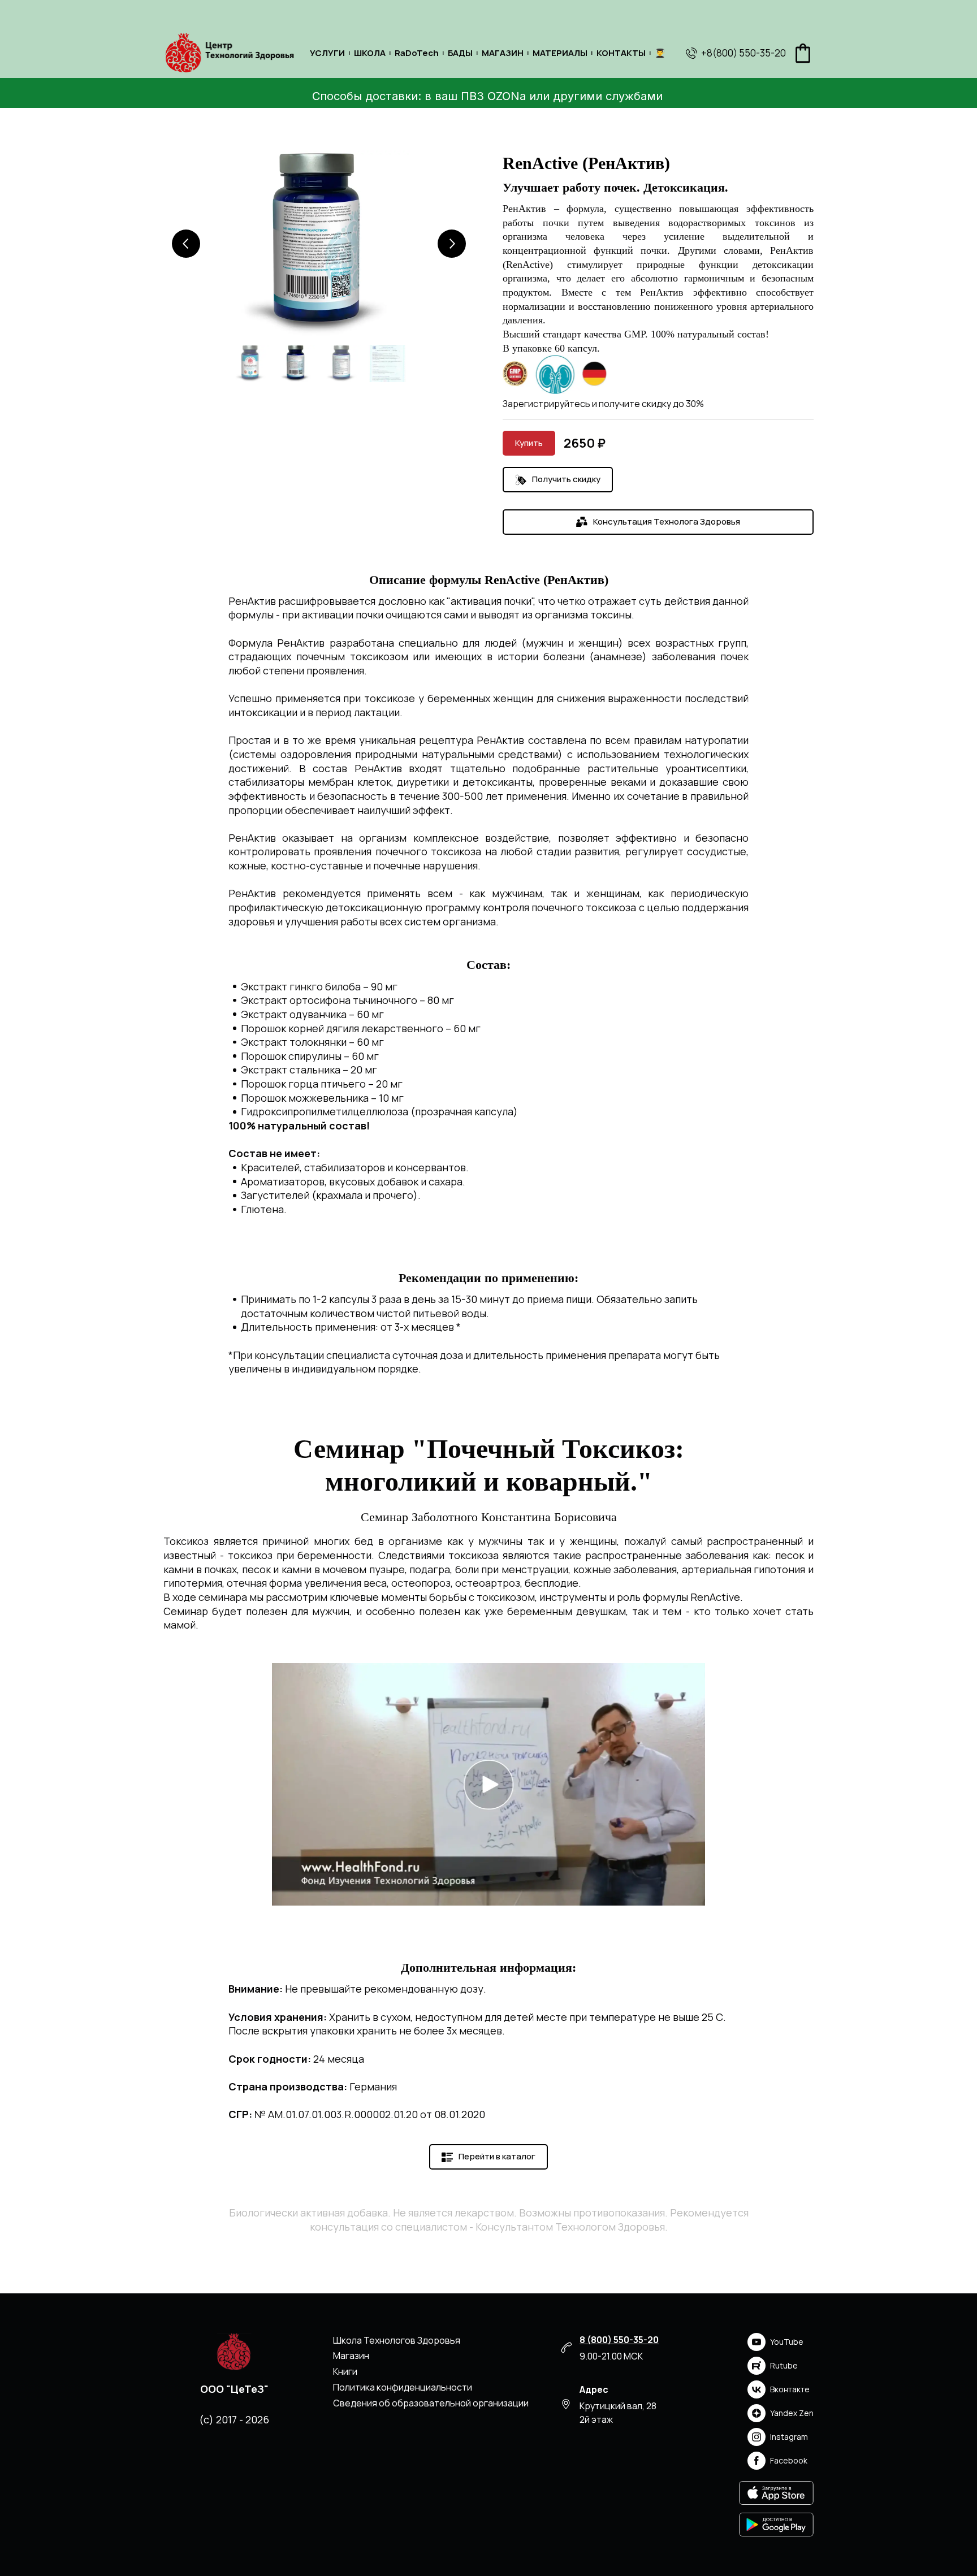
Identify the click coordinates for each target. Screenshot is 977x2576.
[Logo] (229, 53)
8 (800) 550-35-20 (619, 2340)
